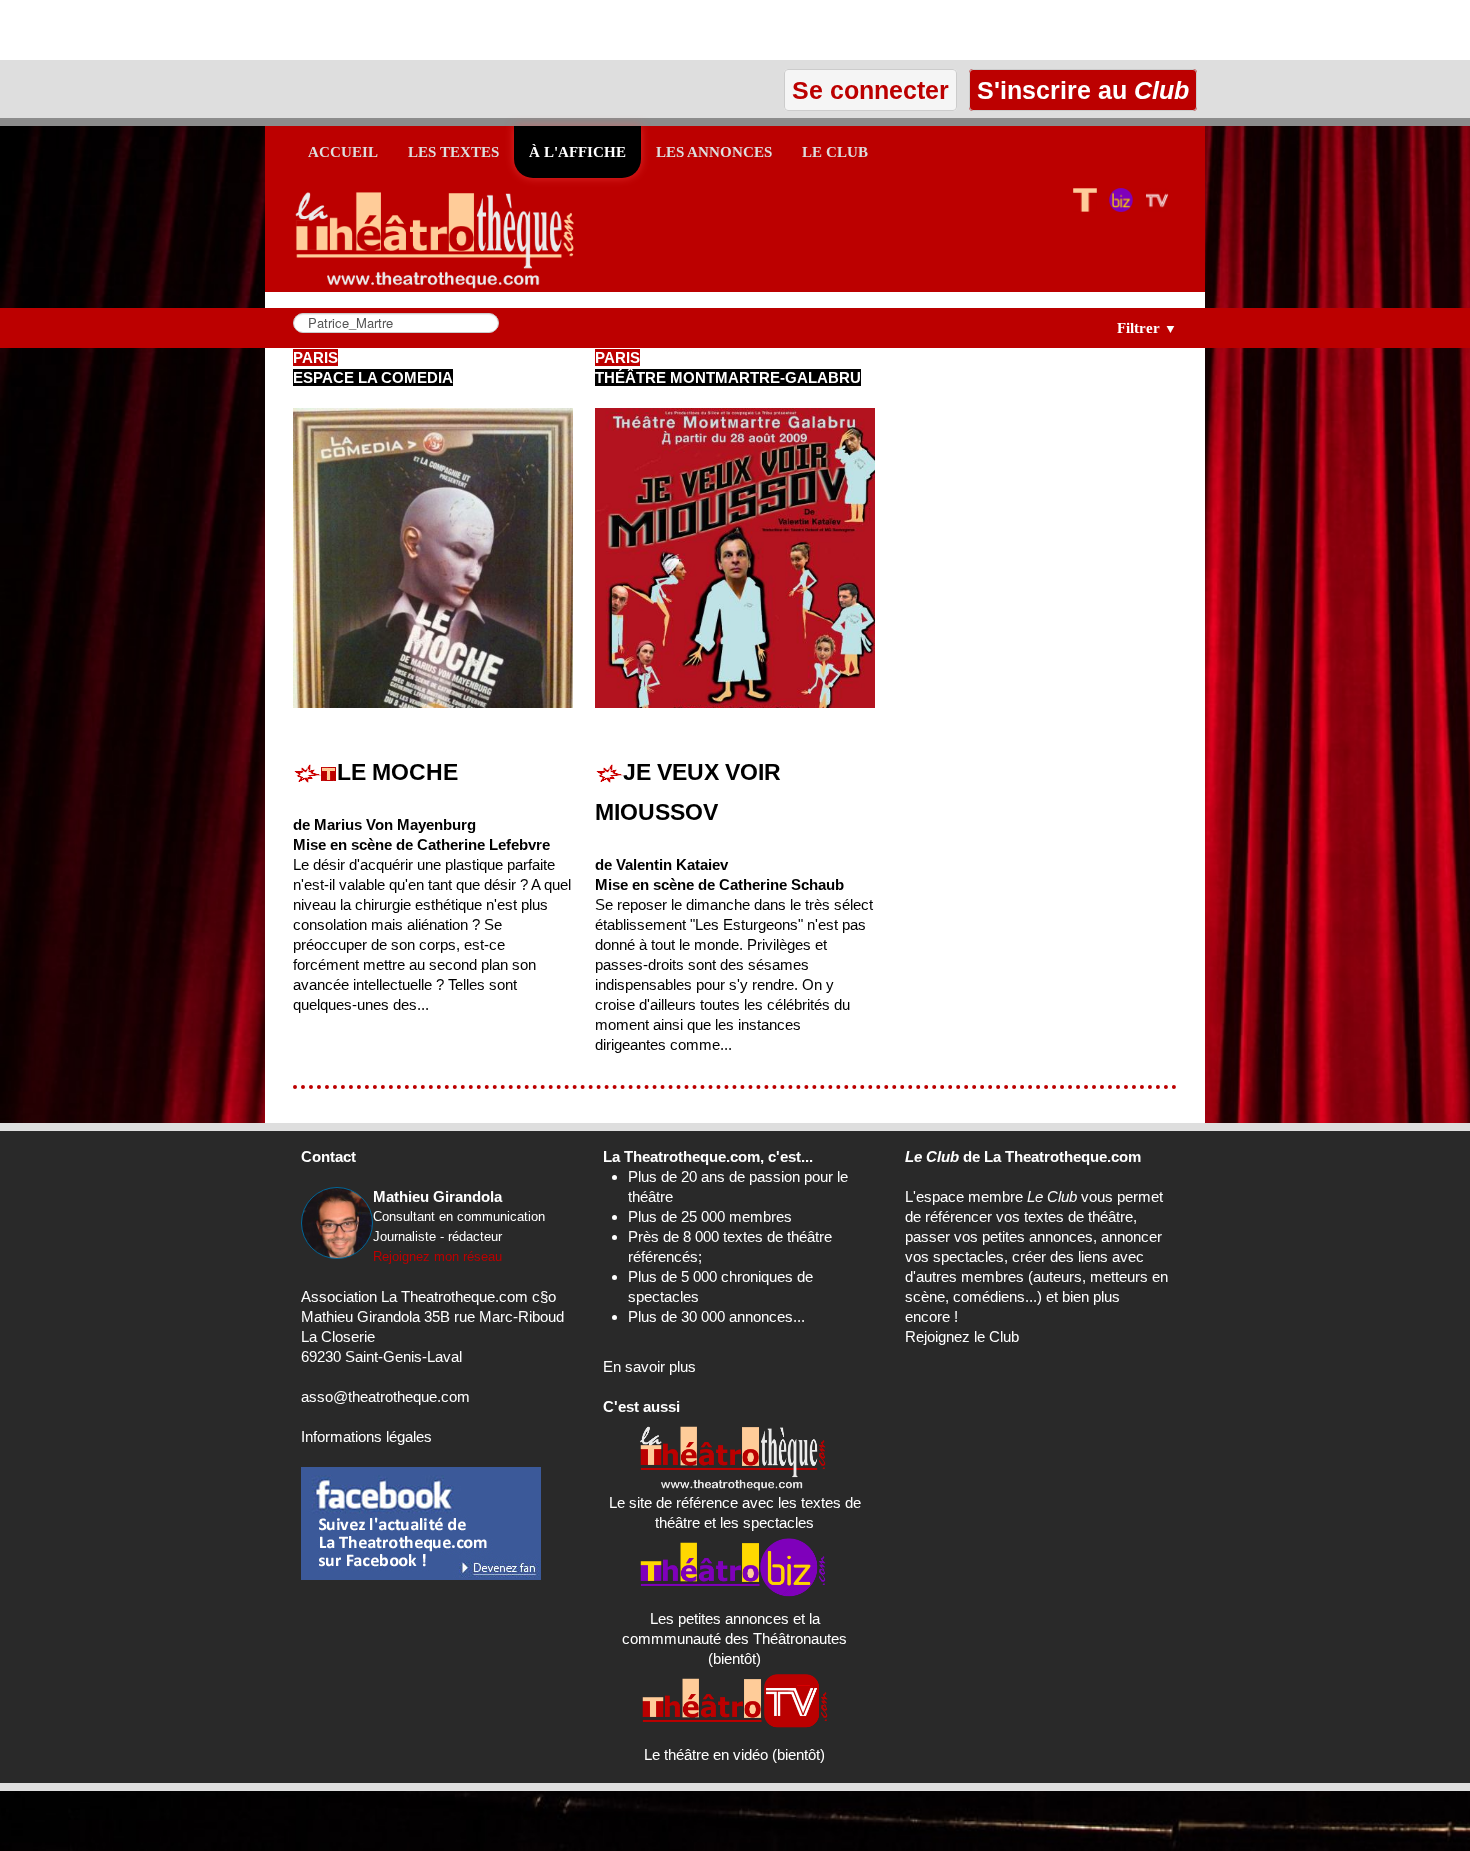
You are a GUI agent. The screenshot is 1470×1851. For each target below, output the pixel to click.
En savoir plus (649, 1366)
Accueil (343, 152)
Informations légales (366, 1436)
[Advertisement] (234, 30)
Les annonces (714, 152)
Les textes (453, 152)
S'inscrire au (1079, 90)
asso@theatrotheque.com (385, 1396)
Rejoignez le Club (962, 1336)
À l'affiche (577, 152)
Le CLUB (835, 152)
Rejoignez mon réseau (437, 1256)
